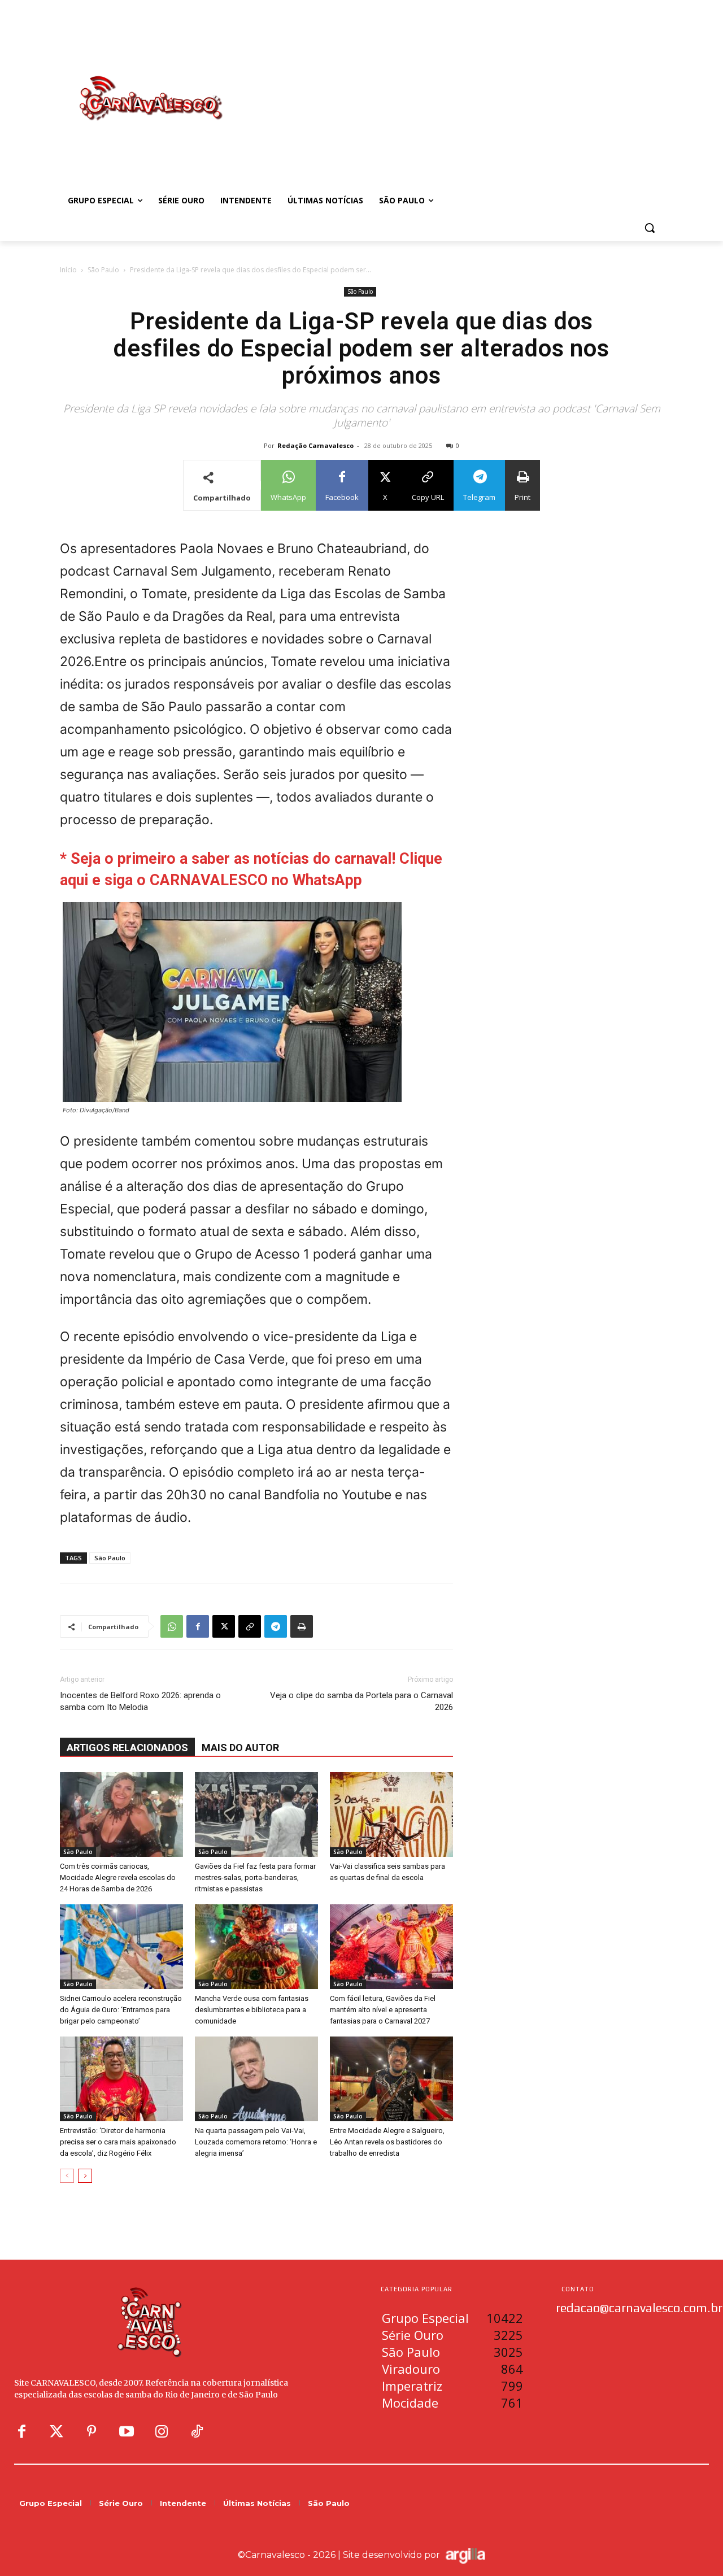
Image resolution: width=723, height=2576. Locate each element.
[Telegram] (276, 1626)
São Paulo (103, 270)
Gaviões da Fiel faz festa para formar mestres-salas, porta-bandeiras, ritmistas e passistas (255, 1877)
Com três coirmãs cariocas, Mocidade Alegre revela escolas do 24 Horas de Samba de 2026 (118, 1877)
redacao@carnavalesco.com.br (639, 2308)
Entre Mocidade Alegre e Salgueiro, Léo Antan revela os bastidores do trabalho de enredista (387, 2142)
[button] (650, 228)
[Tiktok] (197, 2432)
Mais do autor (240, 1748)
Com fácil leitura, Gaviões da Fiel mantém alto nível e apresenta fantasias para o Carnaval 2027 (383, 2010)
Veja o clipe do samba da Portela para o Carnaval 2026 (361, 1701)
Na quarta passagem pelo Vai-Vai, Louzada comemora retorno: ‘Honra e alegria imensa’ (256, 2142)
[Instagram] (162, 2432)
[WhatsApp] (172, 1626)
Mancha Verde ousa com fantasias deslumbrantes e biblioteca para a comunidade (252, 2010)
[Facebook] (198, 1626)
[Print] (302, 1626)
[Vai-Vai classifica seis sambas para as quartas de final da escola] (391, 1814)
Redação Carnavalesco (315, 445)
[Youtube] (127, 2432)
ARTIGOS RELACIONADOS (127, 1748)
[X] (224, 1626)
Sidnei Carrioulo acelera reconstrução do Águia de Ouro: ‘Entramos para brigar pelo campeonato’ (121, 2010)
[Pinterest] (92, 2432)
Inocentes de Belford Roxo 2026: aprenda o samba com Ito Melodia (140, 1701)
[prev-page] (67, 2176)
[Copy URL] (250, 1626)
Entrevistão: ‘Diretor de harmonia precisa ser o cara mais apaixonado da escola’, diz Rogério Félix (118, 2142)
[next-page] (85, 2176)
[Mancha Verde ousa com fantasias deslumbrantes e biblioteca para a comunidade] (256, 1947)
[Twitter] (56, 2432)
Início (68, 270)
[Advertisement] (452, 86)
